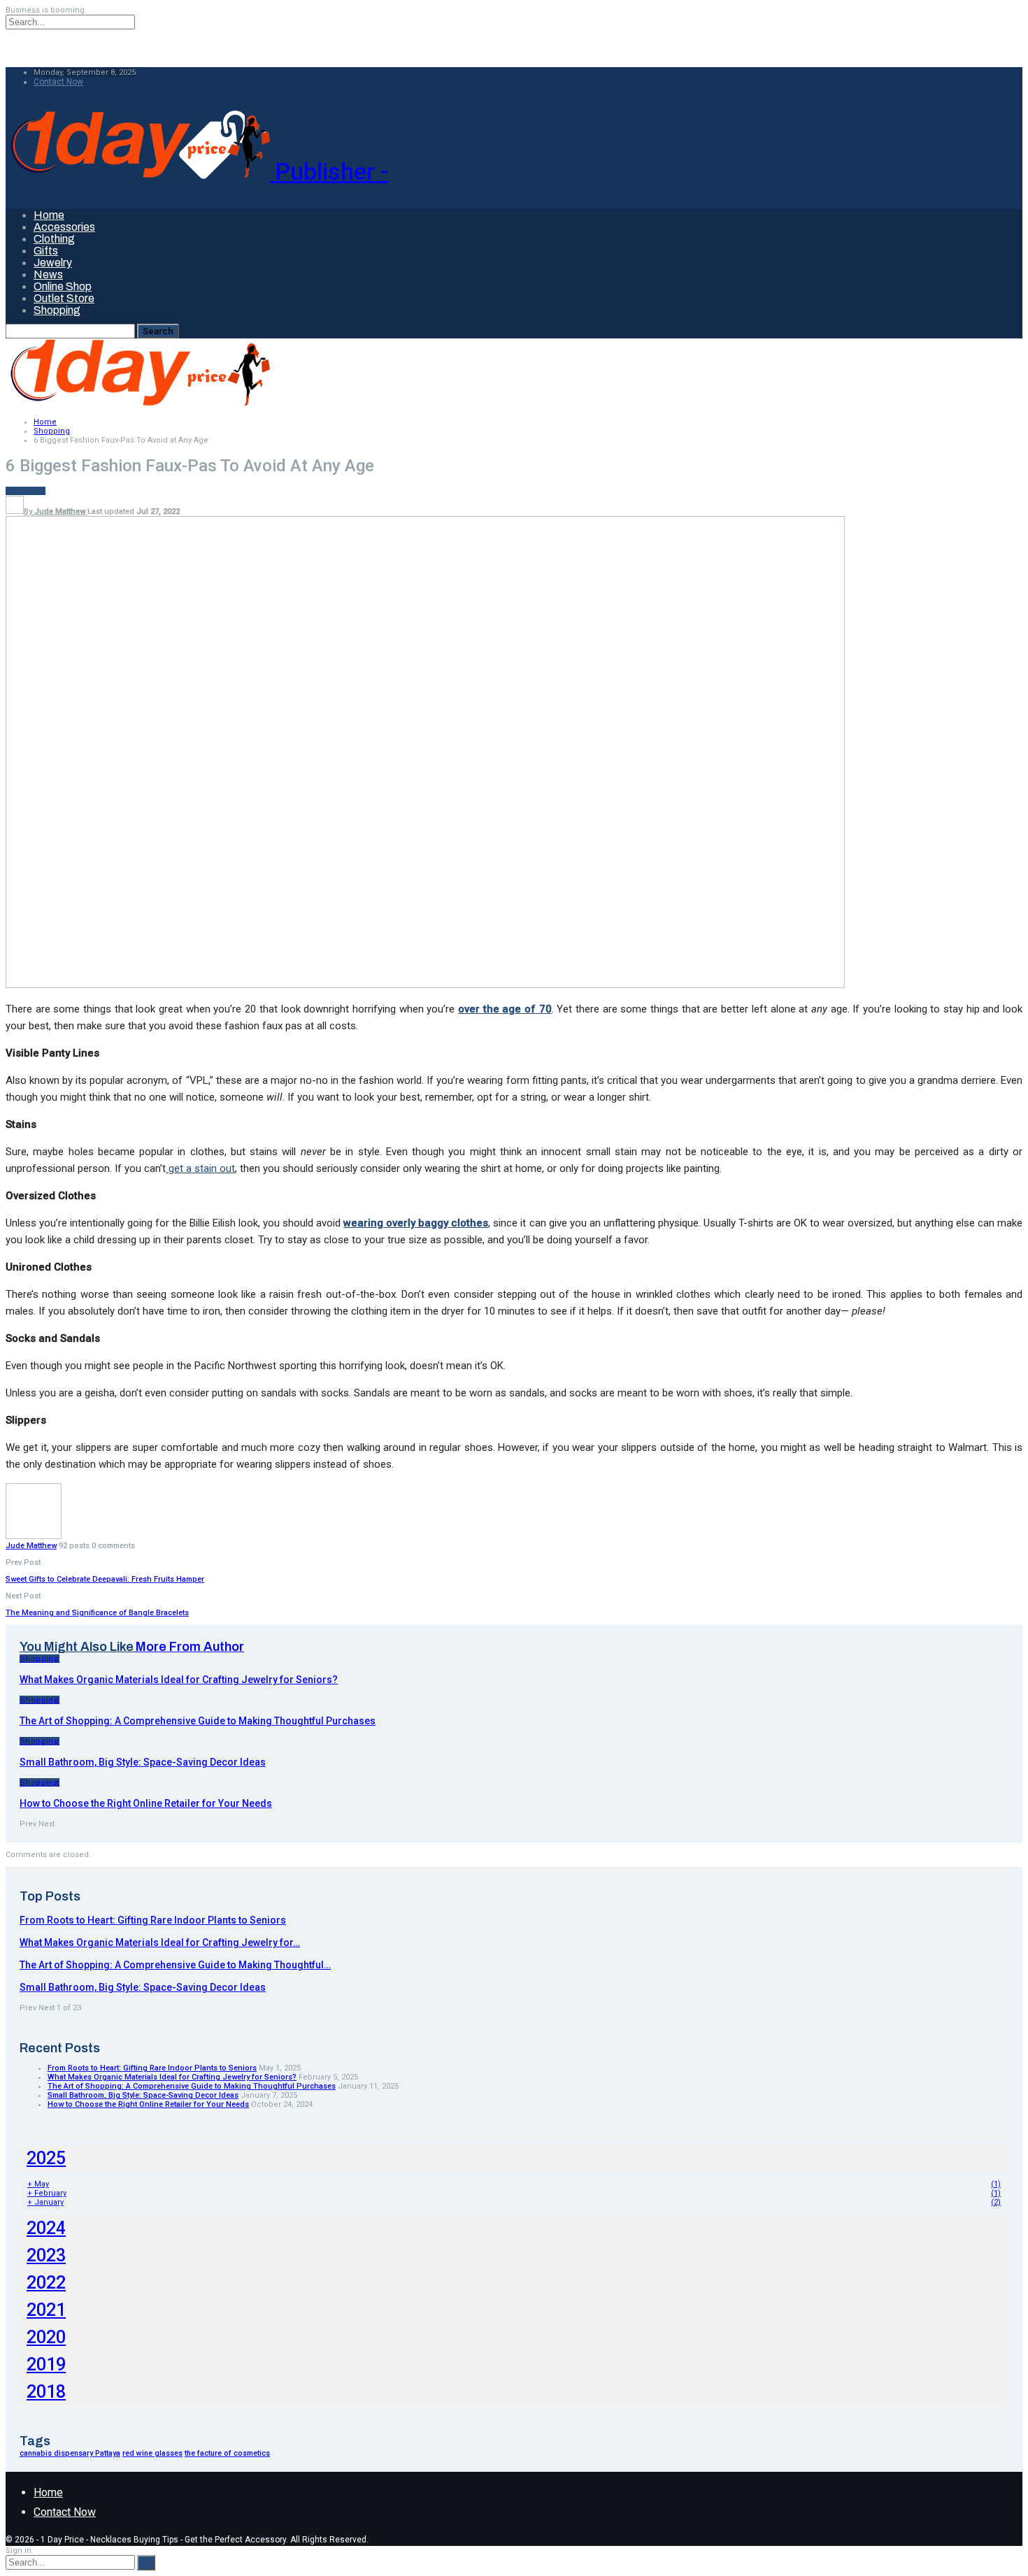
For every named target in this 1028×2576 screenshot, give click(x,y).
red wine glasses (152, 2453)
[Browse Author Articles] (34, 1537)
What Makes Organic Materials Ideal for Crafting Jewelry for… (160, 1942)
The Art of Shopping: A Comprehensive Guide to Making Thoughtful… (175, 1965)
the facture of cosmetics (227, 2453)
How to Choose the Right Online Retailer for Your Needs (148, 2104)
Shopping (57, 310)
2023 (46, 2255)
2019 (46, 2364)
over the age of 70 (505, 1009)
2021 (46, 2310)
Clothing (54, 239)
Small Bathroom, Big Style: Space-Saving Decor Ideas (143, 1987)
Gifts (46, 251)
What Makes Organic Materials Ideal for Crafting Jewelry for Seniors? (172, 2077)
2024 (46, 2228)
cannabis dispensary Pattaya (70, 2453)
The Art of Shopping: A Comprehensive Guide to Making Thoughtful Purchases (192, 2086)
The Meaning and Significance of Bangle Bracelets (97, 1613)
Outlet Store (64, 298)
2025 (46, 2158)
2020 (46, 2337)
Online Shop (63, 286)
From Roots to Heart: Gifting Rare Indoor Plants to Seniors (153, 1920)
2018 (46, 2392)
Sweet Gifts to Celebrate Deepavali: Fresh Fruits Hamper (105, 1579)
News (48, 274)
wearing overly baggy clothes (416, 1223)
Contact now (58, 82)
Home (49, 215)
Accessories (64, 227)
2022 (46, 2283)
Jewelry (53, 263)
